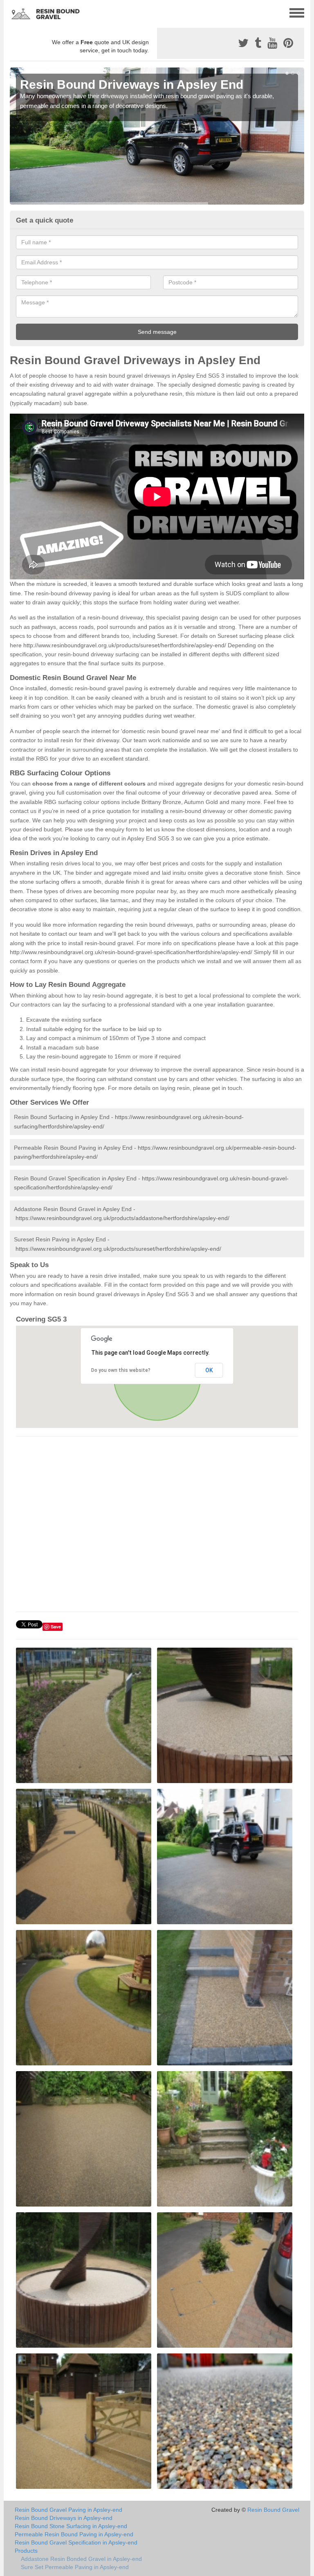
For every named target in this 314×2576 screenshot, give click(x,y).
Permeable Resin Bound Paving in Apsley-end (74, 2534)
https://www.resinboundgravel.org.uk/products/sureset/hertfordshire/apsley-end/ (118, 1249)
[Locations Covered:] (13, 12)
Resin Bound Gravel (273, 2510)
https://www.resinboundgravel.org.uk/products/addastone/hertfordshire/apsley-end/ (122, 1218)
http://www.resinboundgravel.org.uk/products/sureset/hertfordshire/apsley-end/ (125, 645)
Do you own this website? (121, 1370)
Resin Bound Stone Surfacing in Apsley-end (71, 2526)
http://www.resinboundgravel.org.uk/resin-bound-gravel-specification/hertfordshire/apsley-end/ (131, 952)
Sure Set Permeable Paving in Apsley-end (75, 2567)
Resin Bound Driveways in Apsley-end (64, 2518)
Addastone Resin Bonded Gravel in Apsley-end (81, 2559)
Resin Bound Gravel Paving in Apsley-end (68, 2510)
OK (209, 1370)
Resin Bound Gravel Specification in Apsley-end (76, 2542)
